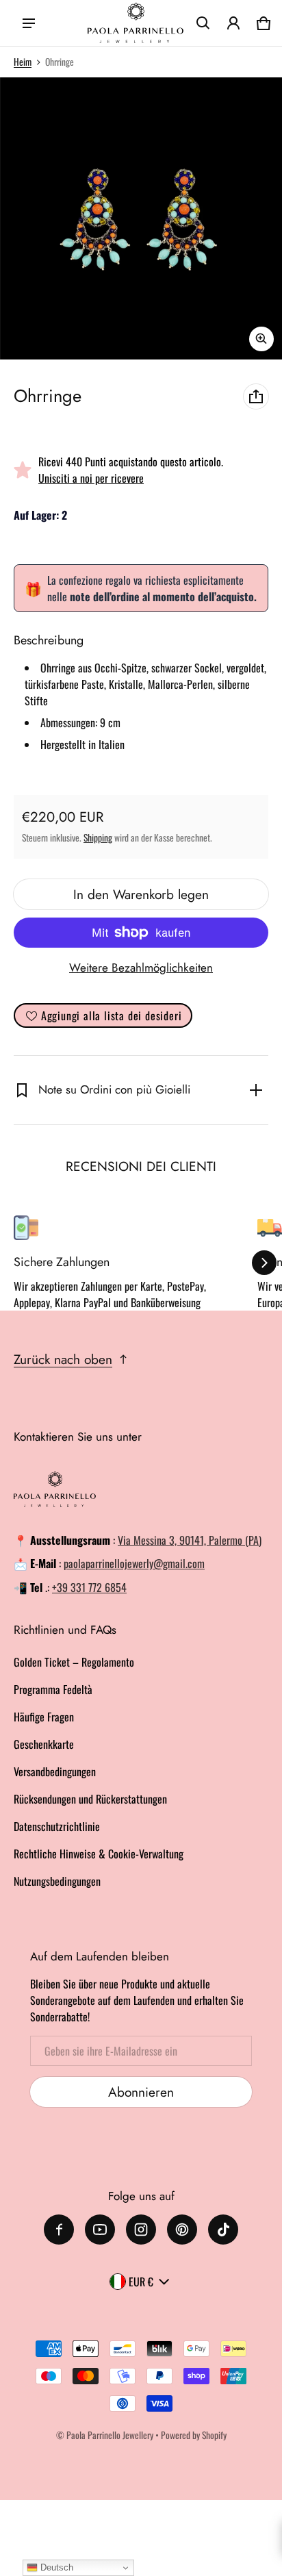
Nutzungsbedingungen (57, 1881)
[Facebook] (59, 2230)
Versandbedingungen (55, 1771)
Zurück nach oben (63, 1359)
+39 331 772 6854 (89, 1587)
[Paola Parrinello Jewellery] (136, 23)
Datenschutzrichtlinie (57, 1826)
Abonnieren (141, 2092)
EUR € (141, 2282)
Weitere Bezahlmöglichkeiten (141, 968)
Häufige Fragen (44, 1717)
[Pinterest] (182, 2230)
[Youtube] (100, 2230)
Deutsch (55, 2567)
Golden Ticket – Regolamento (74, 1662)
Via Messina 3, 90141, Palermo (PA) (190, 1540)
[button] (203, 23)
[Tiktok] (223, 2230)
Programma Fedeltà (53, 1689)
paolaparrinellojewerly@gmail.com (134, 1563)
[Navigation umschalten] (29, 23)
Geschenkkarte (44, 1744)
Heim (23, 62)
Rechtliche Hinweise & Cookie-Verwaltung (99, 1854)
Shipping (98, 837)
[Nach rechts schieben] (264, 1263)
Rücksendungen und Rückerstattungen (90, 1799)
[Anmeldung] (233, 23)
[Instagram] (141, 2230)
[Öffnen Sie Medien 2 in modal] (141, 218)
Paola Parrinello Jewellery (110, 2435)
